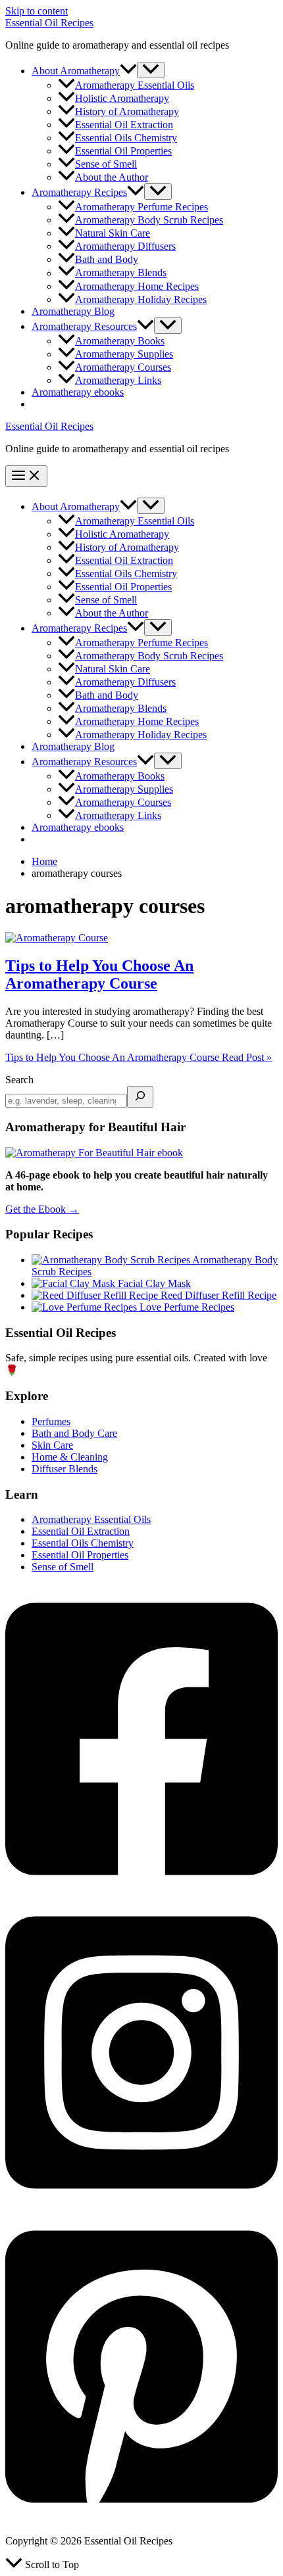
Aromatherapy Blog (73, 311)
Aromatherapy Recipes (79, 192)
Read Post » (139, 1057)
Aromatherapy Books (120, 341)
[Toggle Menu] (151, 70)
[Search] (140, 1097)
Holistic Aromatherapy (122, 98)
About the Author (112, 177)
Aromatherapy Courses (123, 367)
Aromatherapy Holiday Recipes (141, 299)
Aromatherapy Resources (84, 326)
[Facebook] (141, 1891)
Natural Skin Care (113, 233)
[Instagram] (141, 2205)
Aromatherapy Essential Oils (135, 85)
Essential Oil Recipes (49, 23)
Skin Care (52, 1445)
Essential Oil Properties (123, 151)
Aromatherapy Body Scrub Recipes (149, 220)
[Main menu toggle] (26, 476)
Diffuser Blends (64, 1469)
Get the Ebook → (42, 1209)
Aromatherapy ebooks (78, 392)
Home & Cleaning (70, 1457)
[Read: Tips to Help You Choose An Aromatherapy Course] (57, 938)
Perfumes (51, 1421)
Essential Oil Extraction (124, 125)
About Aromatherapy (76, 71)
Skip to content (37, 11)
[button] (128, 71)
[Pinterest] (141, 2518)
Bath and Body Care (74, 1433)
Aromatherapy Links (118, 380)
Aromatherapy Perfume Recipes (141, 207)
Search (19, 1080)
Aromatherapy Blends (121, 273)
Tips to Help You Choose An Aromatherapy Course (99, 974)
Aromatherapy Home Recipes (137, 286)
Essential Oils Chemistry (126, 138)
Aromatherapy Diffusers (125, 246)
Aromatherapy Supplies (124, 354)
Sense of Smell (106, 164)
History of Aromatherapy (127, 111)
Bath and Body (107, 259)
